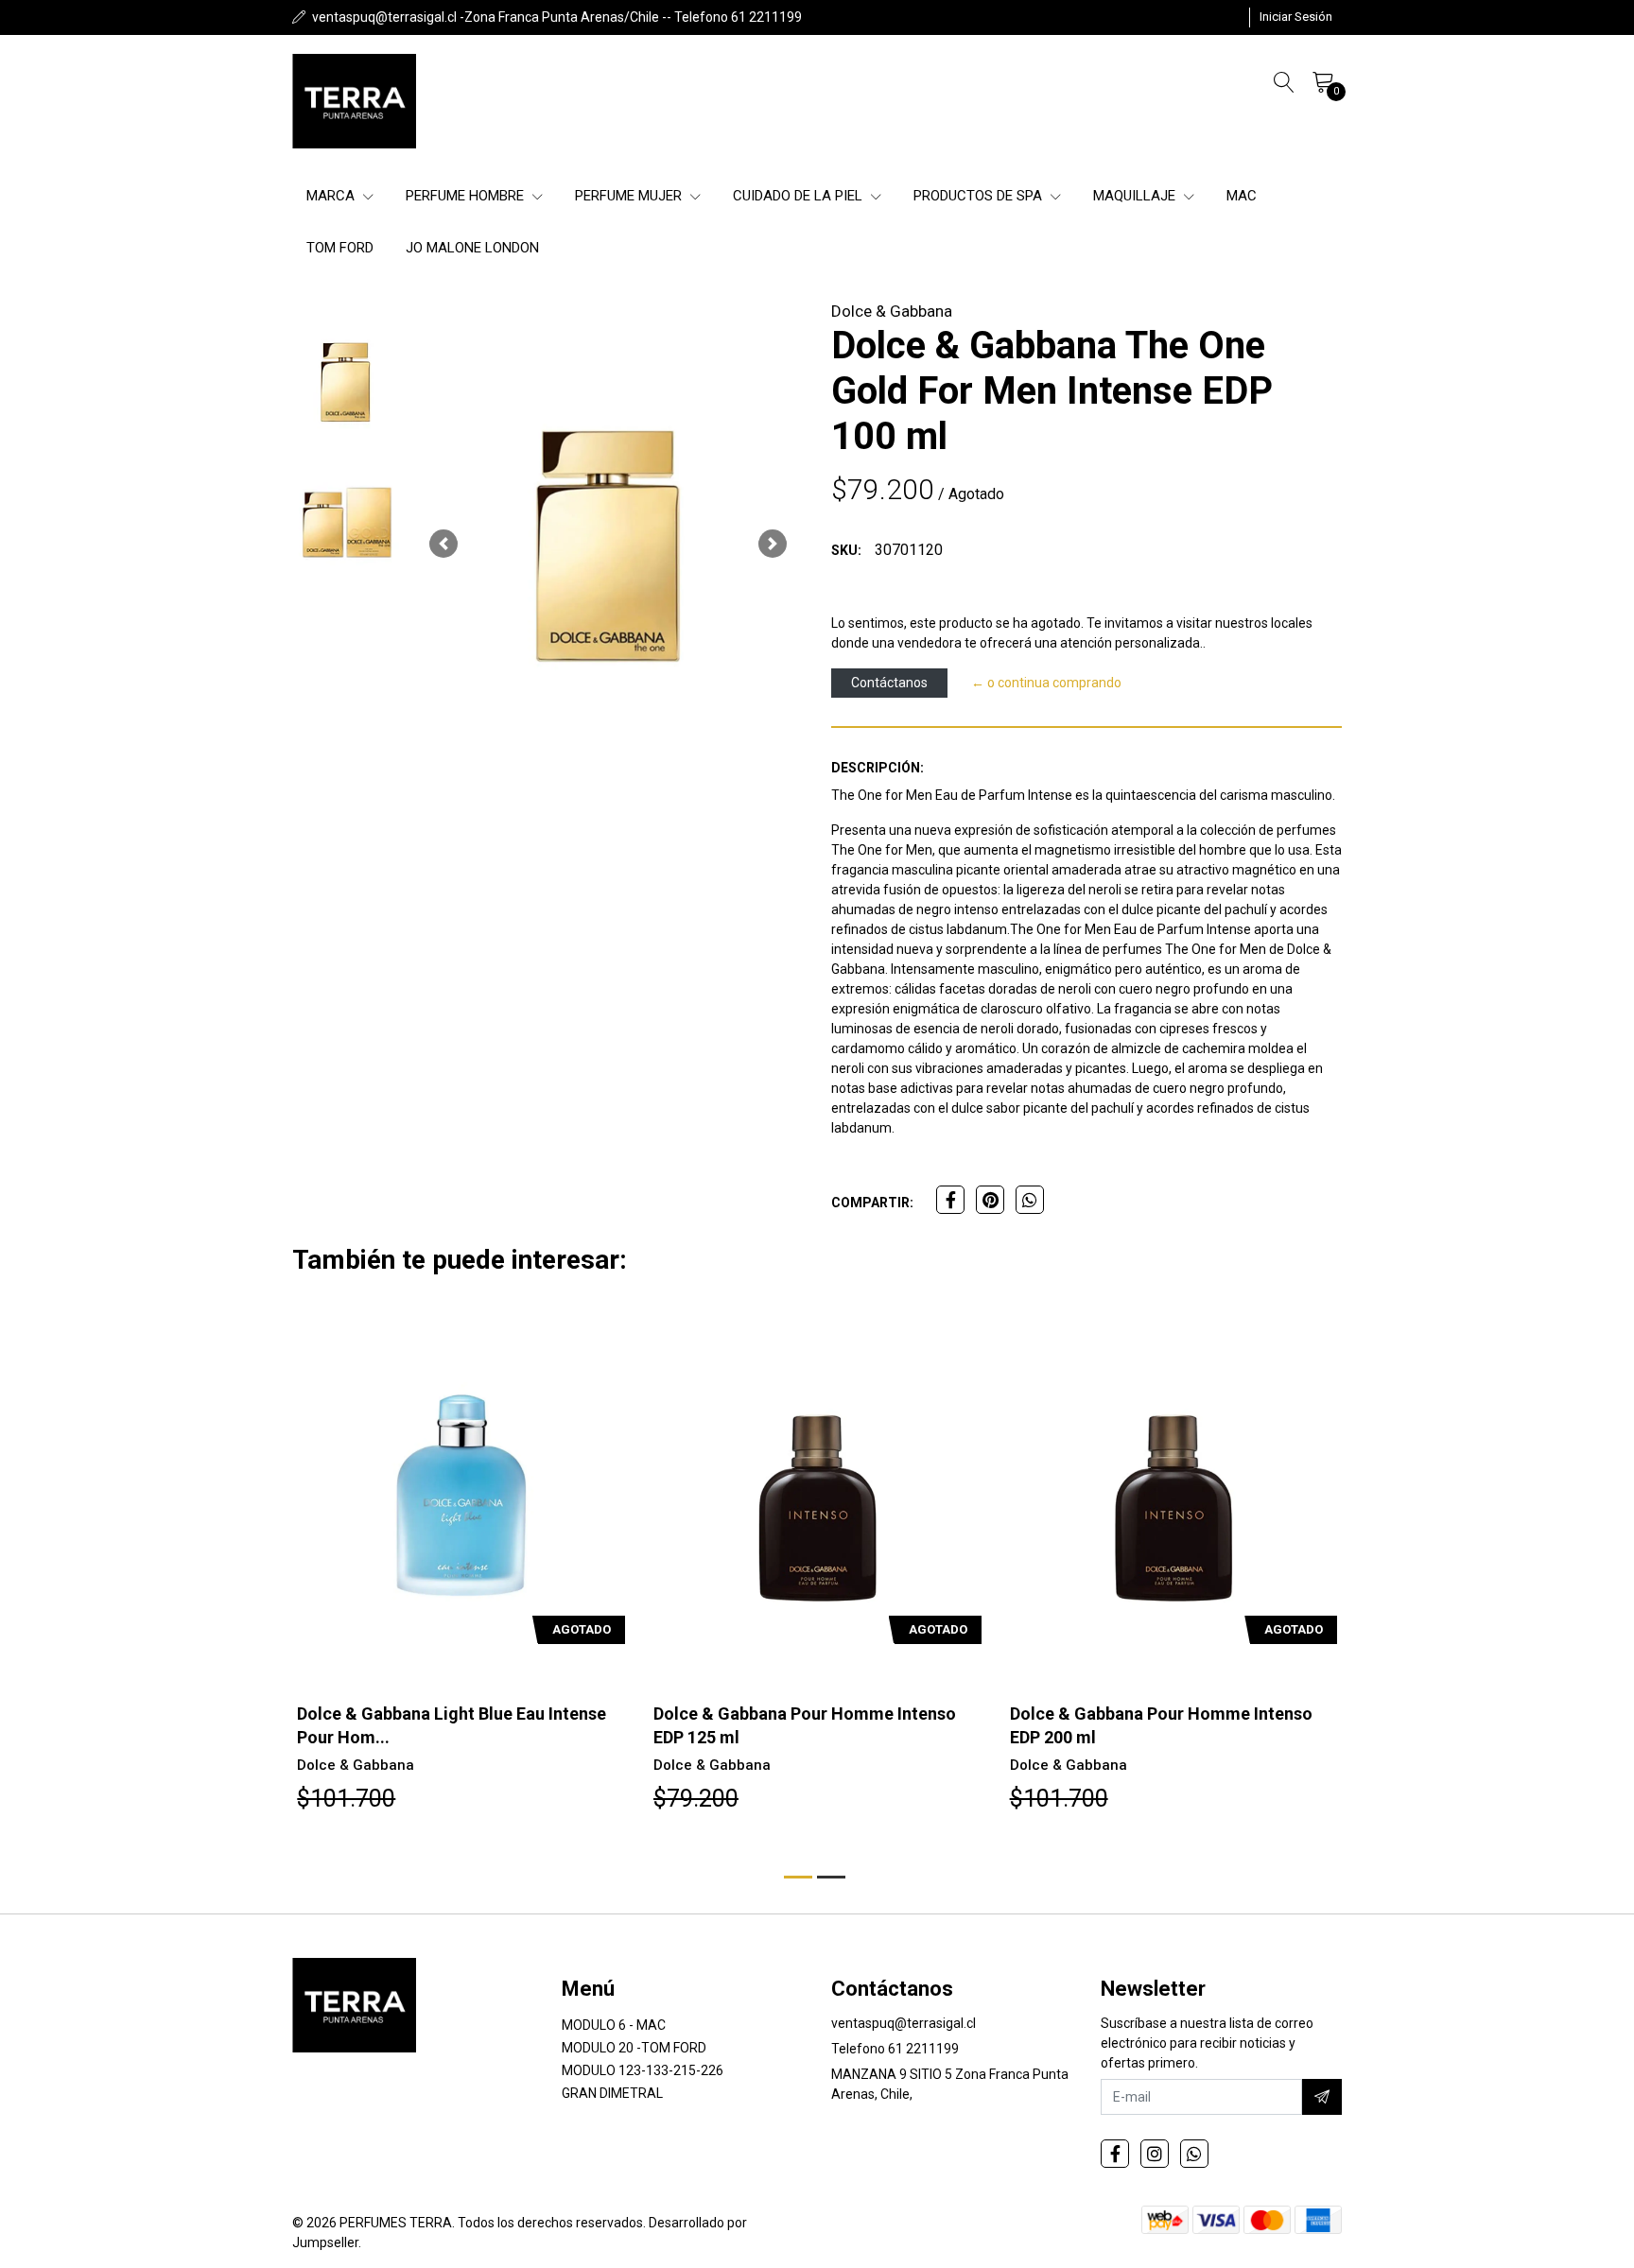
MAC (1242, 196)
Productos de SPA (980, 196)
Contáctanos (889, 683)
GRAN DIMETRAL (612, 2093)
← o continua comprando (1046, 683)
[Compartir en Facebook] (950, 1200)
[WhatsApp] (1194, 2154)
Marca (332, 196)
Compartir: (872, 1203)
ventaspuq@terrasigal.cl (904, 2023)
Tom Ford (340, 248)
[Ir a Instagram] (1155, 2154)
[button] (443, 544)
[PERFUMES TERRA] (354, 101)
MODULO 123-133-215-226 (643, 2070)
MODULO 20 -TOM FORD (634, 2048)
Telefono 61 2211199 (895, 2049)
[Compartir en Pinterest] (990, 1200)
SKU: (846, 550)
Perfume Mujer (630, 196)
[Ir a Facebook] (1115, 2154)
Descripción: (878, 768)
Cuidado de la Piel (800, 196)
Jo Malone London (472, 248)
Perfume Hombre (467, 196)
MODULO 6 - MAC (614, 2025)
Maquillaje (1136, 196)
